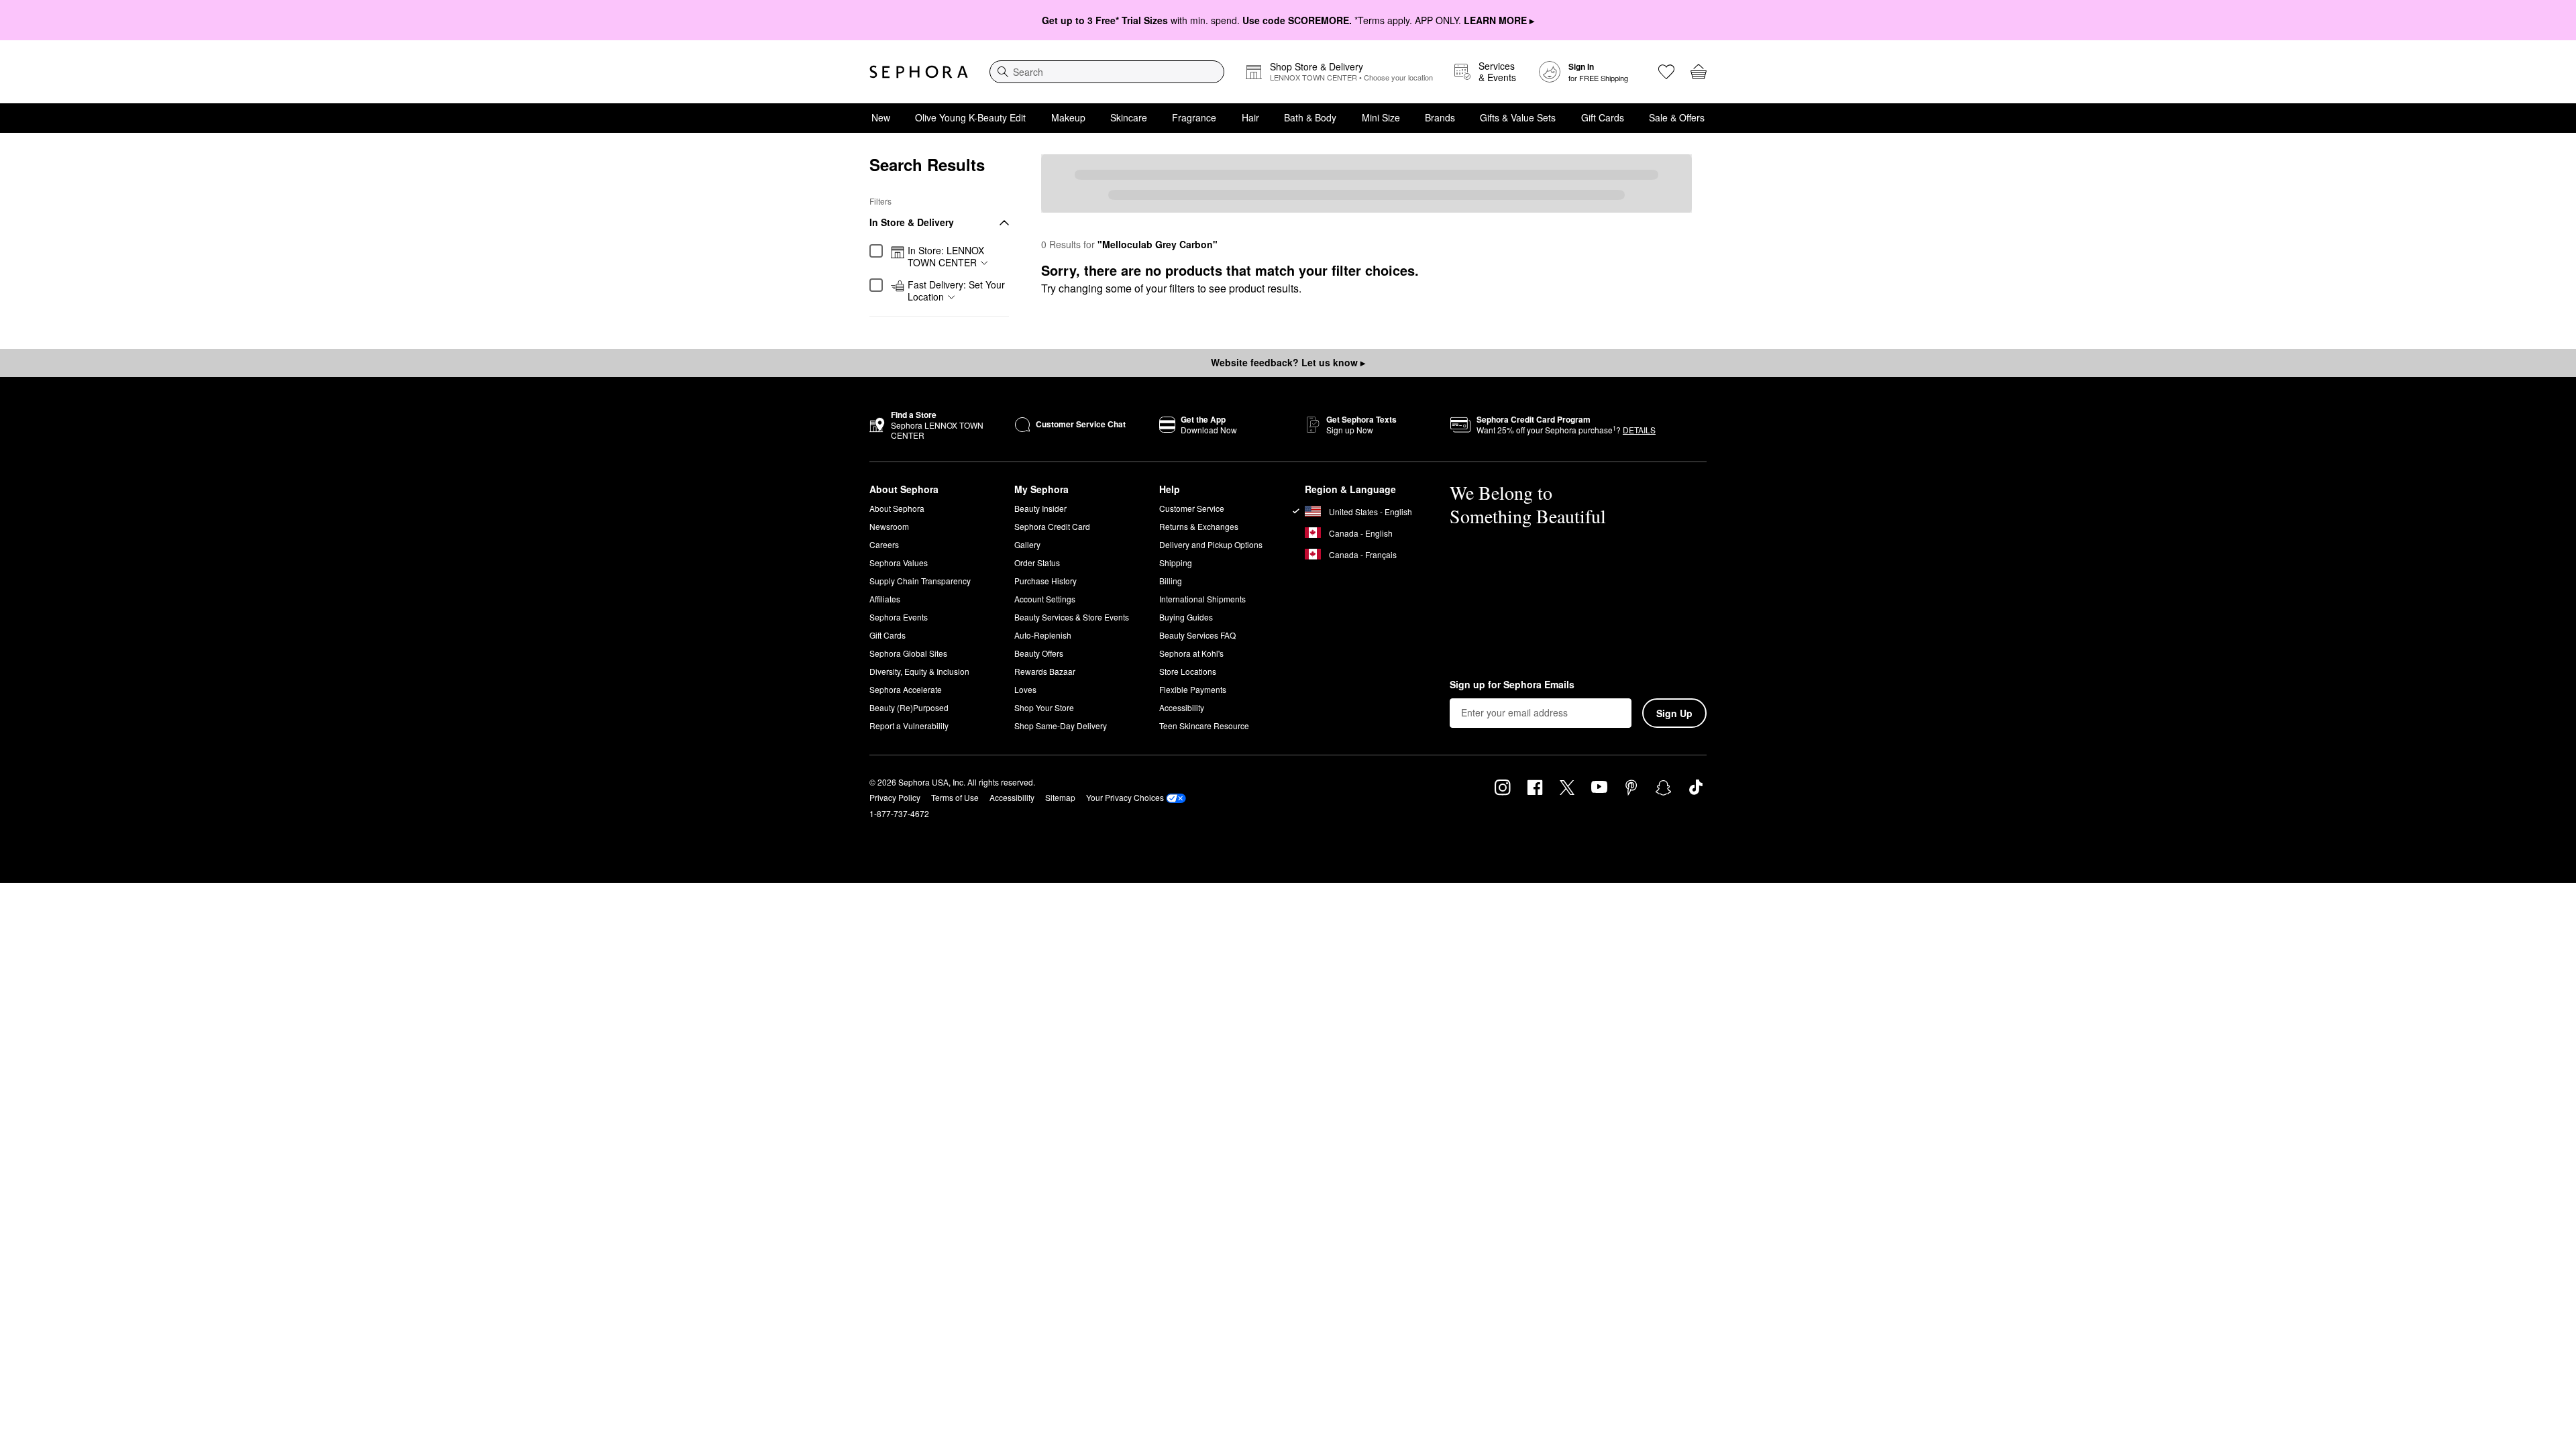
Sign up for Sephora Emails (1512, 685)
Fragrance (1194, 117)
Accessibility (1182, 707)
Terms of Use (955, 797)
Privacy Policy (895, 797)
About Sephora (897, 508)
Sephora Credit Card (1052, 526)
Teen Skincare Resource (1204, 726)
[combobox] (1107, 72)
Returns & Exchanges (1199, 526)
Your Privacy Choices (1125, 797)
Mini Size (1381, 117)
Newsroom (889, 526)
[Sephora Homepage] (919, 72)
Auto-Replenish (1043, 635)
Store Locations (1188, 671)
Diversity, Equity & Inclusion (919, 671)
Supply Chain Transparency (920, 581)
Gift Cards (1603, 117)
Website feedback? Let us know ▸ (1288, 362)
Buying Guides (1186, 617)
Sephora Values (899, 562)
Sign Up (1674, 713)
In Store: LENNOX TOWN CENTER (946, 257)
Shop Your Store (1044, 707)
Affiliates (885, 599)
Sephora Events (899, 617)
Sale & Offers (1677, 117)
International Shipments (1202, 599)
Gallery (1027, 544)
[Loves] (1666, 72)
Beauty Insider (1040, 508)
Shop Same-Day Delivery (1061, 726)
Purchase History (1045, 581)
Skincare (1129, 117)
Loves (1025, 689)
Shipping (1176, 562)
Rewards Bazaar (1045, 671)
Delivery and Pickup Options (1211, 544)
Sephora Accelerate (906, 689)
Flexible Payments (1193, 689)
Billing (1171, 581)
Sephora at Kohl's (1191, 653)
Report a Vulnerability (909, 726)
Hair (1250, 117)
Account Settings (1045, 599)
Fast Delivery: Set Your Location (956, 291)
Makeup (1068, 117)
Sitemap (1060, 797)
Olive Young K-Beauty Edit (970, 117)
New (881, 117)
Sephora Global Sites (908, 653)
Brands (1440, 117)
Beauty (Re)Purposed (909, 707)
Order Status (1037, 562)
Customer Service (1192, 508)
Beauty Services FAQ (1197, 635)
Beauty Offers (1039, 653)
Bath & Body (1310, 117)
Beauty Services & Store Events (1072, 617)
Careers (884, 544)
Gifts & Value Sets (1518, 117)
